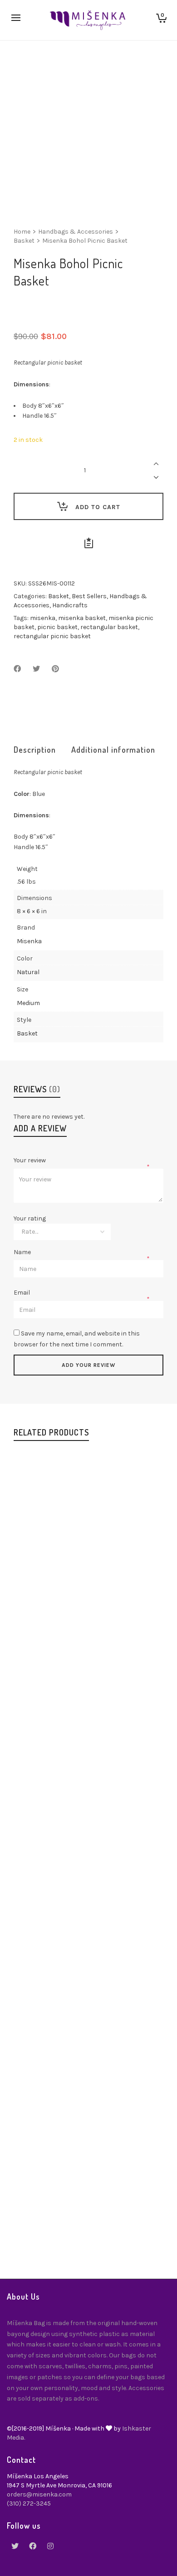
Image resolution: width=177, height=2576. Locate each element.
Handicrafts (70, 605)
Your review (30, 1160)
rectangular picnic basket (52, 636)
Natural (28, 972)
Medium (28, 1003)
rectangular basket (109, 627)
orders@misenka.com (39, 2494)
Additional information (113, 750)
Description (35, 750)
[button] (41, 1570)
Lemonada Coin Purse (89, 2017)
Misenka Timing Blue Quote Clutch (88, 2217)
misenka (43, 618)
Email (22, 1293)
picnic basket (57, 627)
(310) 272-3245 (29, 2503)
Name (23, 1252)
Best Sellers (89, 596)
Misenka (29, 941)
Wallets (108, 1838)
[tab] (35, 750)
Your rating (30, 1219)
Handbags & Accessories (76, 232)
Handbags (87, 1629)
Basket (24, 241)
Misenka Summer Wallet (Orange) (89, 1818)
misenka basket (82, 618)
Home (22, 232)
